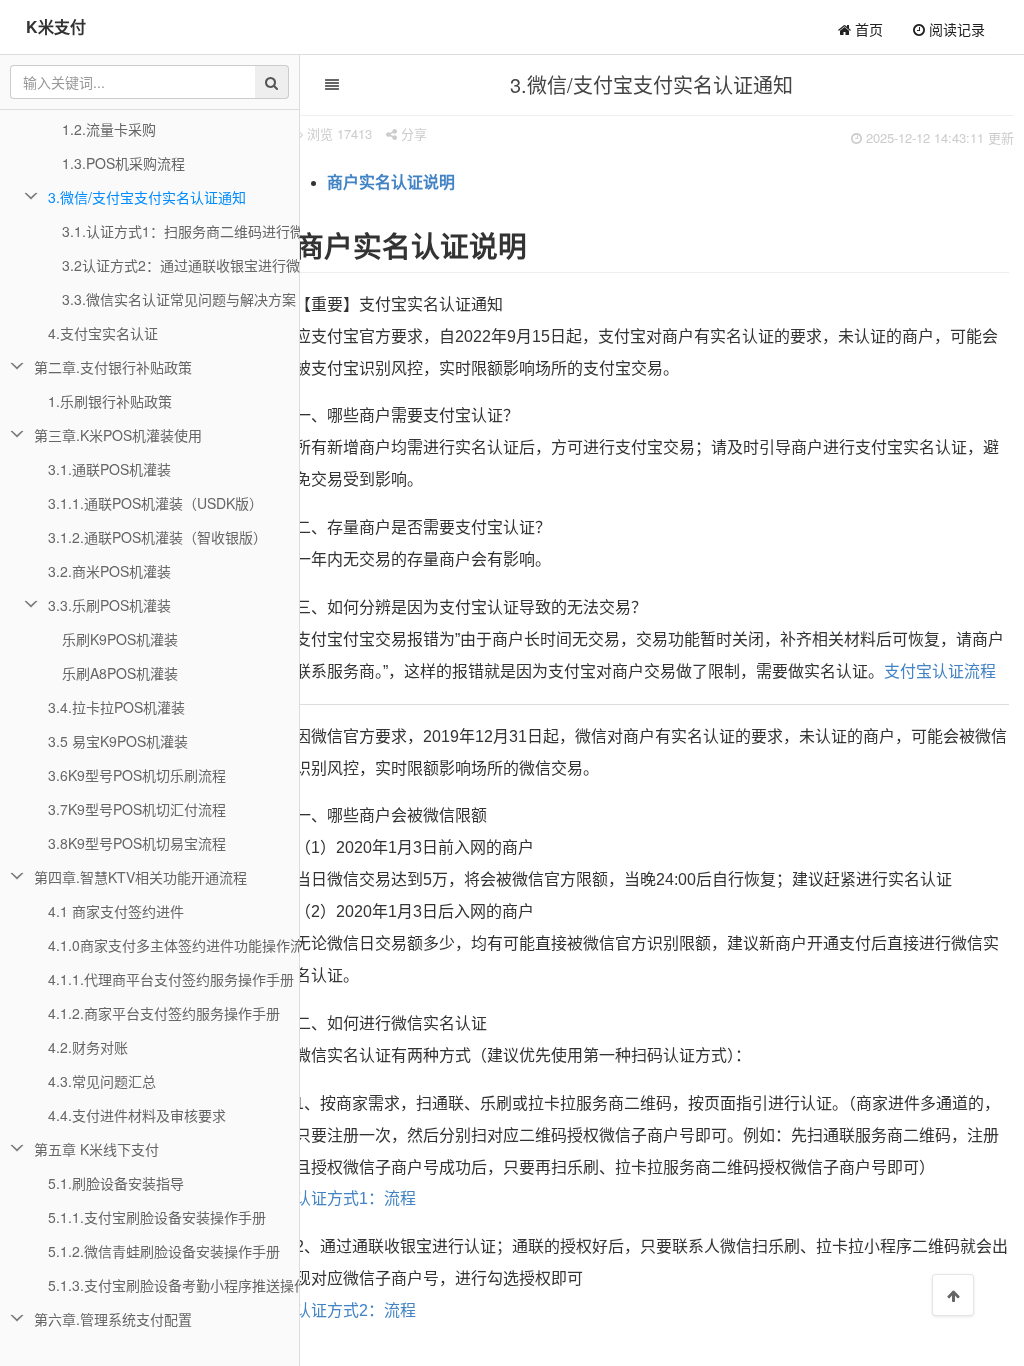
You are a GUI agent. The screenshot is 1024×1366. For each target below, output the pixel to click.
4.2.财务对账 (88, 1047)
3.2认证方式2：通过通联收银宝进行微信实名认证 (181, 265)
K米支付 (56, 26)
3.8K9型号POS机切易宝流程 (137, 843)
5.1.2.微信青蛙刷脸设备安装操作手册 (164, 1251)
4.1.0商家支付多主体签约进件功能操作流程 (174, 945)
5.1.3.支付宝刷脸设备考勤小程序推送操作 (174, 1285)
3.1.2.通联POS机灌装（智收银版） (157, 537)
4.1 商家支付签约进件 (116, 911)
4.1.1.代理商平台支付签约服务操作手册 (171, 979)
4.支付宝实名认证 (103, 333)
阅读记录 (955, 29)
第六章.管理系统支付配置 (113, 1319)
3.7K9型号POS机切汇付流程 (137, 809)
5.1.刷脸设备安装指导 (116, 1183)
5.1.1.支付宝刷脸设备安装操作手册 (157, 1217)
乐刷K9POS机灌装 (120, 639)
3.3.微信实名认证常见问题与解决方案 (179, 299)
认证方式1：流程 (355, 1198)
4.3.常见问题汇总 (102, 1081)
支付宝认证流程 (940, 671)
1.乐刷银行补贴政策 (110, 401)
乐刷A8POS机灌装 (120, 673)
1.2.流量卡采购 (109, 129)
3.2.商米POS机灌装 (109, 571)
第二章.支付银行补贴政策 (113, 367)
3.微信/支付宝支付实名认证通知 (147, 197)
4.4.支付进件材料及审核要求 (137, 1115)
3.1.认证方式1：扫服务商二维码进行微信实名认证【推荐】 (181, 231)
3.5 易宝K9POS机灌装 (118, 741)
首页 (867, 29)
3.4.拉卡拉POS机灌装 (116, 707)
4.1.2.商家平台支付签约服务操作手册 (164, 1013)
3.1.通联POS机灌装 (109, 469)
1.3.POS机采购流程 (123, 163)
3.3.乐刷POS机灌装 (109, 605)
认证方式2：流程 (355, 1310)
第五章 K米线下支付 (96, 1149)
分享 (412, 133)
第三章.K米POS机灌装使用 (118, 435)
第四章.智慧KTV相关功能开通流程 (140, 877)
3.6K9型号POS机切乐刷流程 (137, 775)
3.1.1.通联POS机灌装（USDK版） (155, 503)
